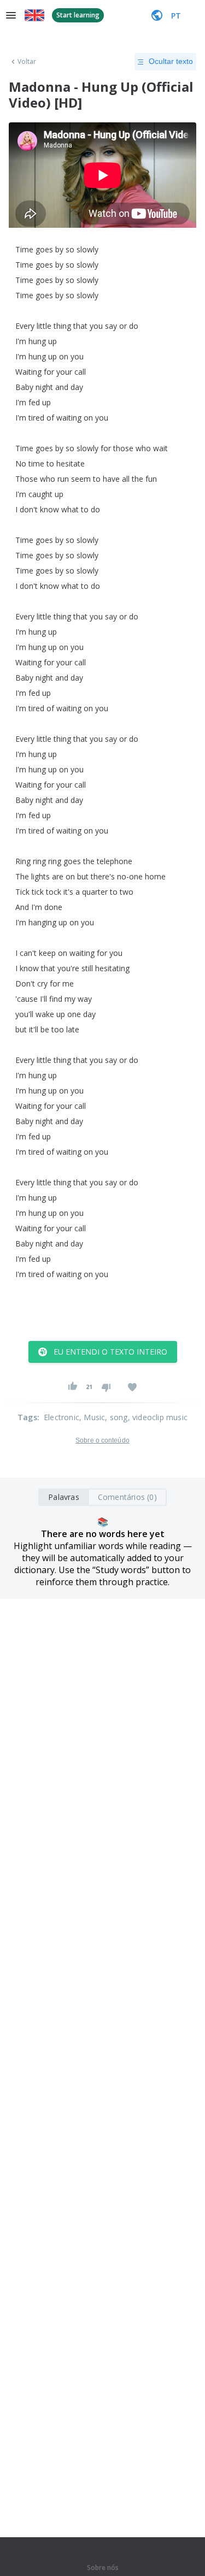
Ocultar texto (171, 61)
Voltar (27, 62)
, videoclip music (158, 1417)
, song (116, 1417)
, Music (92, 1417)
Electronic (61, 1417)
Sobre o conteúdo (102, 1440)
